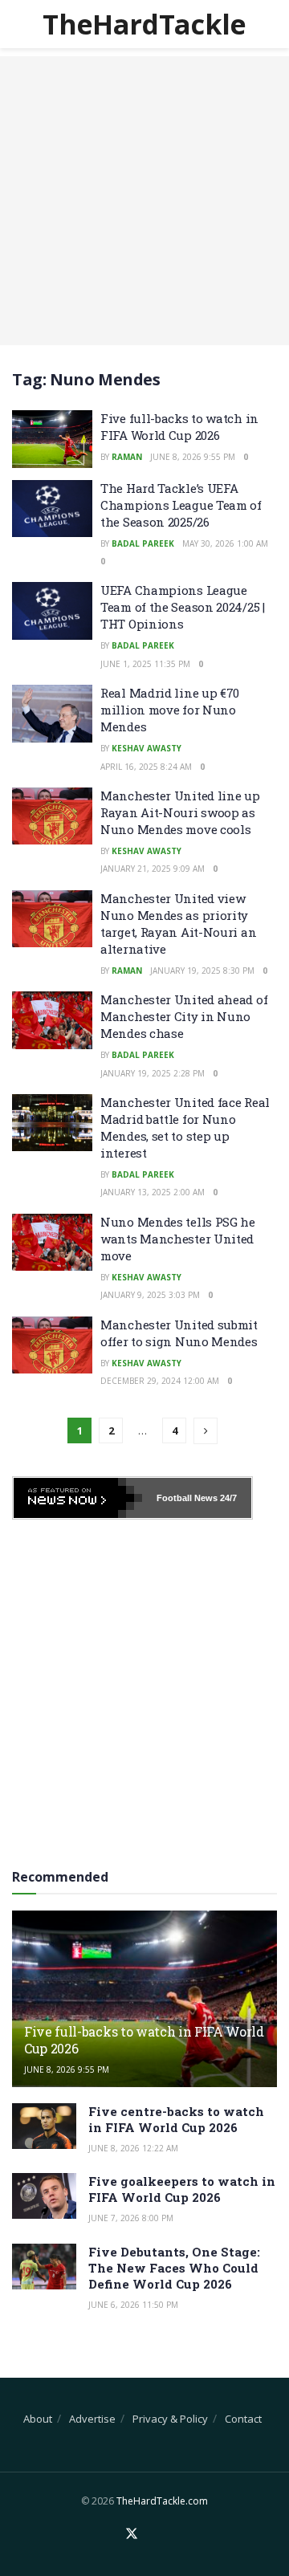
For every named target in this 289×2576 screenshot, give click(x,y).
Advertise (92, 2419)
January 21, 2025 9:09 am (153, 869)
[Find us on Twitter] (132, 2534)
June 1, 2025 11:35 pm (145, 664)
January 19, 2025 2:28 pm (153, 1073)
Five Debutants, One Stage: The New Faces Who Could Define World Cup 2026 (174, 2268)
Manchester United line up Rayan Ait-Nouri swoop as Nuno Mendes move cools (180, 812)
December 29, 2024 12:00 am (160, 1381)
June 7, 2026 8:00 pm (131, 2218)
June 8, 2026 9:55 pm (193, 457)
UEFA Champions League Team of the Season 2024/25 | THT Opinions (183, 607)
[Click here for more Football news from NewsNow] (78, 1498)
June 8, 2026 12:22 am (133, 2148)
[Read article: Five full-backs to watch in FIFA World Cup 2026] (52, 439)
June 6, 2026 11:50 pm (133, 2305)
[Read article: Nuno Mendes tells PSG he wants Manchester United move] (52, 1243)
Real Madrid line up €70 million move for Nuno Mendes (170, 710)
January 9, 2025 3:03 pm (150, 1295)
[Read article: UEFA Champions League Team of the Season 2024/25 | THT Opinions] (52, 611)
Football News (187, 1498)
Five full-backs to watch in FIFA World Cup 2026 (179, 427)
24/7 (227, 1498)
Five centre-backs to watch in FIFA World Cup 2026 (176, 2119)
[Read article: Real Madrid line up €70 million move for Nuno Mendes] (52, 714)
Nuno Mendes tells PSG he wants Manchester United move (178, 1239)
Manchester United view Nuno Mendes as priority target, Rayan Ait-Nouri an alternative (178, 924)
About (38, 2419)
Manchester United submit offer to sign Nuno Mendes (179, 1333)
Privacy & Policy (170, 2419)
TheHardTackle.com (162, 2501)
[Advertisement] (144, 201)
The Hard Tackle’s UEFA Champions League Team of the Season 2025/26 (181, 505)
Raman (127, 457)
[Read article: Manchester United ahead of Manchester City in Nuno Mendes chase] (52, 1020)
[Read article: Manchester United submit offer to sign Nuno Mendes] (52, 1345)
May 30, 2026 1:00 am (225, 543)
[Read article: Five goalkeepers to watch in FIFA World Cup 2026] (44, 2196)
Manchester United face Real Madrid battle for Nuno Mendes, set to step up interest (185, 1127)
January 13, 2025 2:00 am (153, 1192)
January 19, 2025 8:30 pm (202, 971)
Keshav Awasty (147, 748)
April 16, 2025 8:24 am (146, 767)
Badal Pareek (143, 543)
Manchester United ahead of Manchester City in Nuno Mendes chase (184, 1016)
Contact (243, 2419)
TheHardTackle (144, 24)
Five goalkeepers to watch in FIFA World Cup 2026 (182, 2189)
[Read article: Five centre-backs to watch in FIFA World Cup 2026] (44, 2126)
